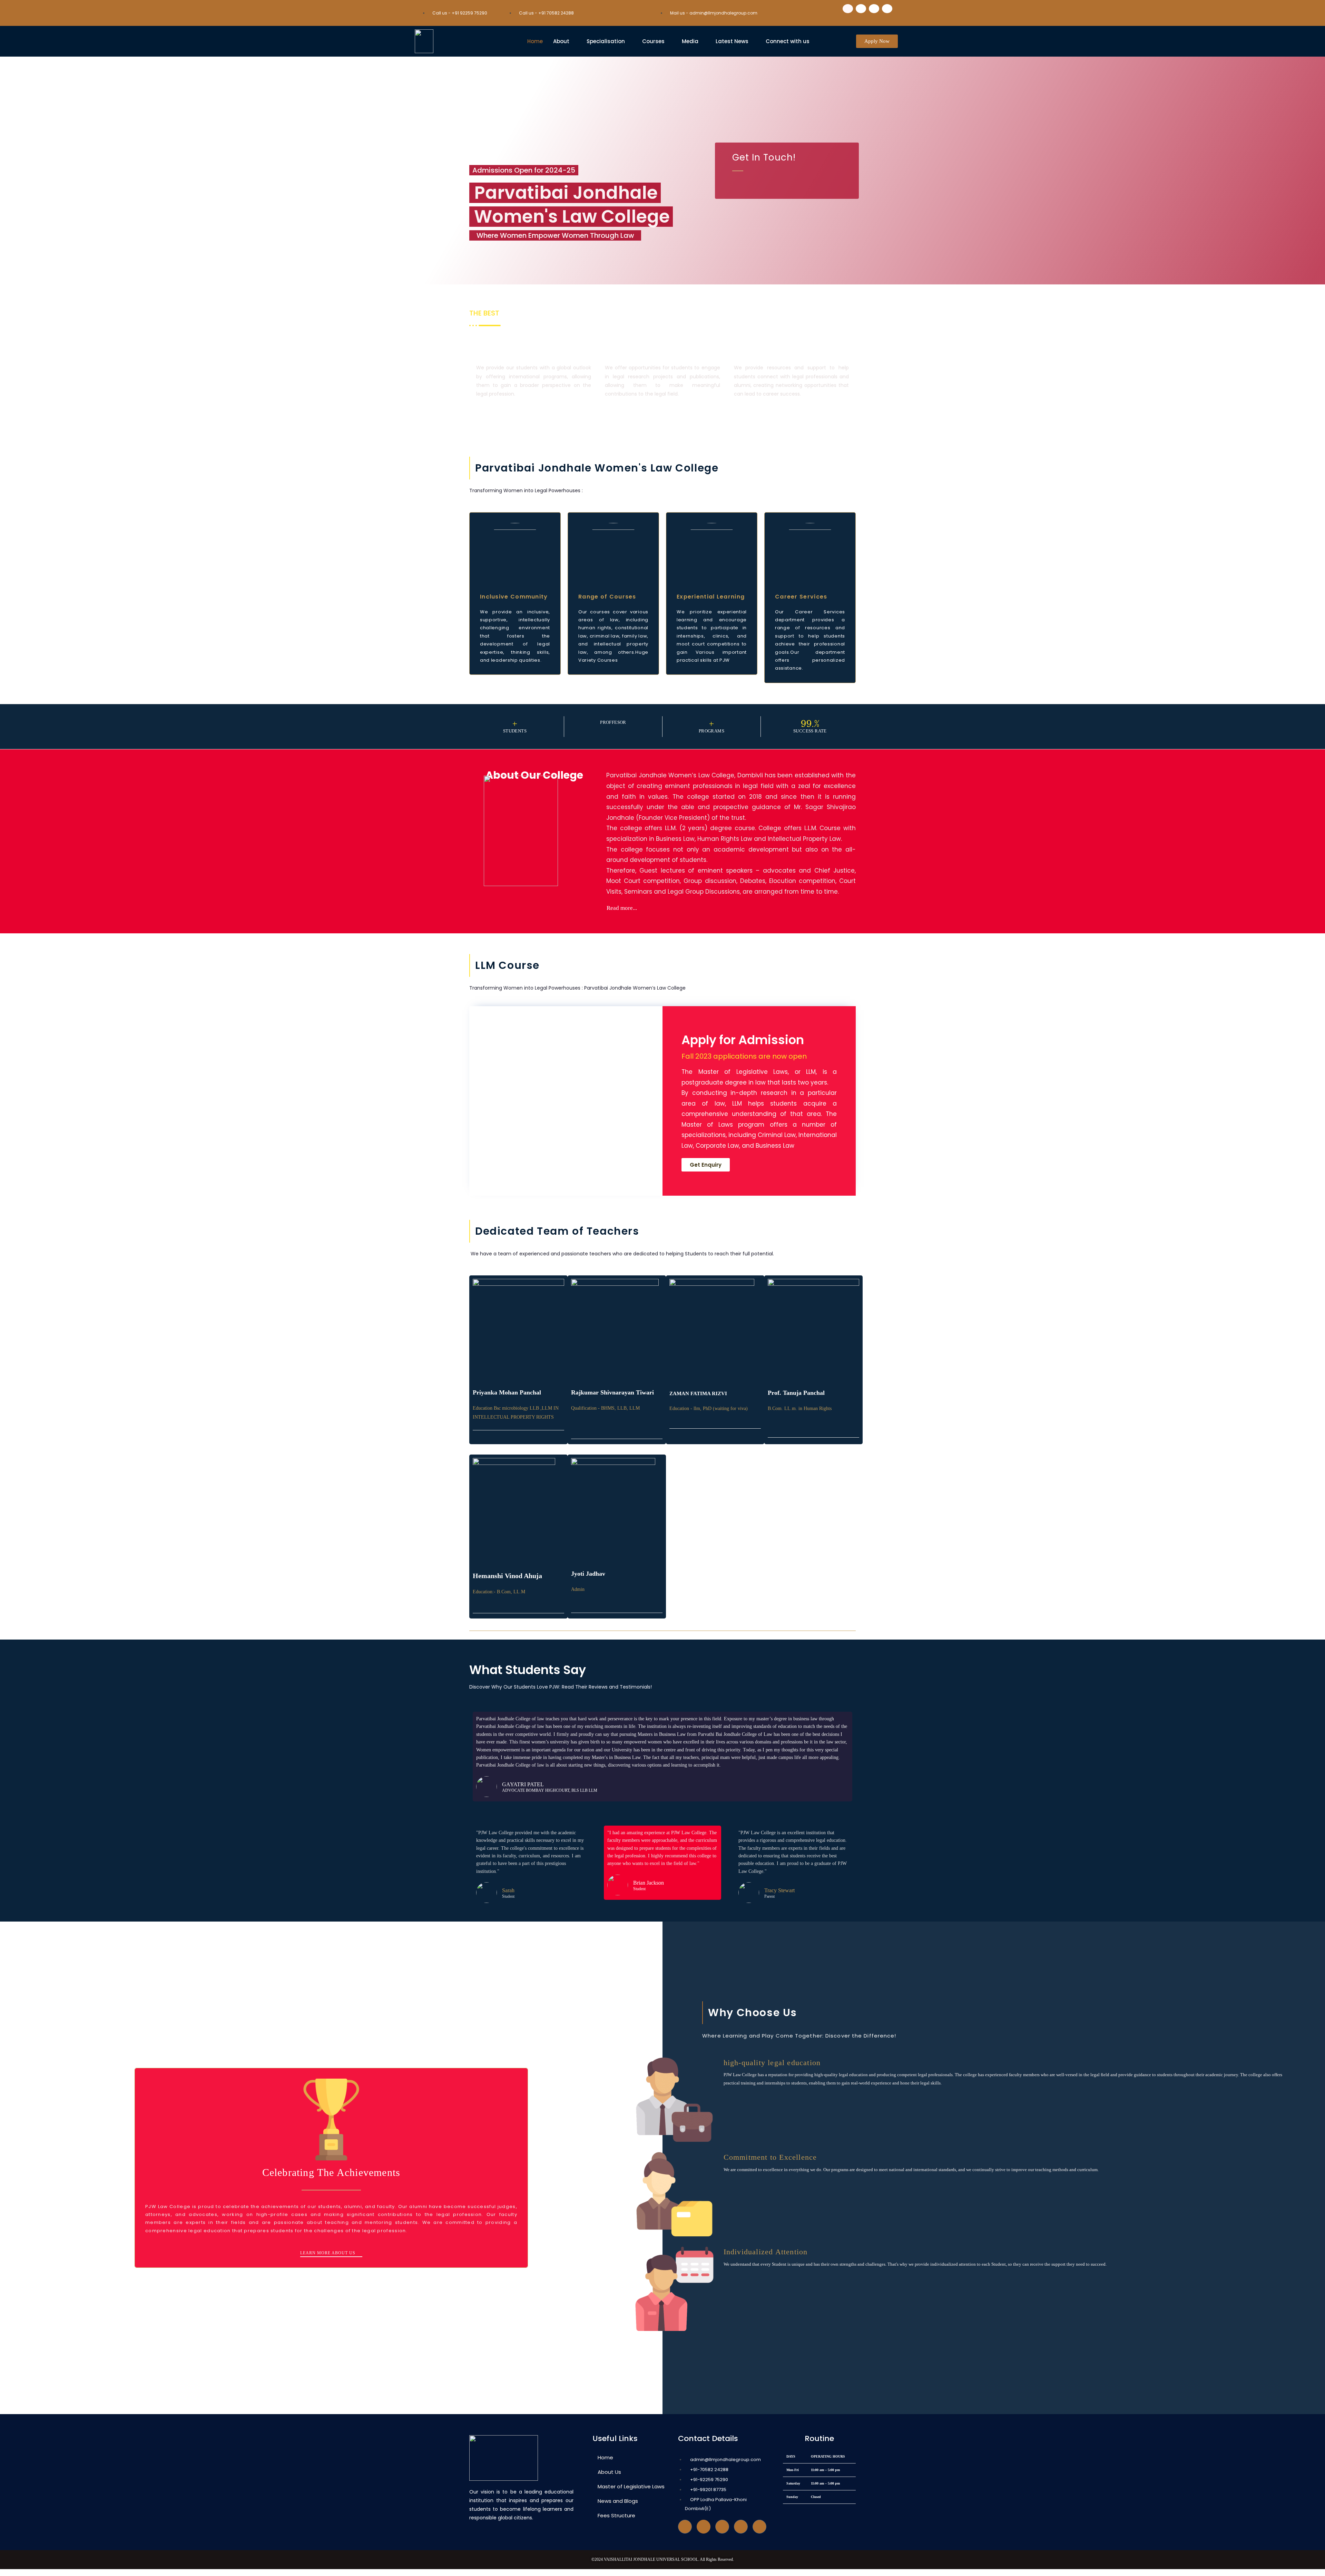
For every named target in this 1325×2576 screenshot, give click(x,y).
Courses (653, 41)
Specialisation (606, 41)
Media (690, 41)
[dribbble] (722, 2527)
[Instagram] (741, 2527)
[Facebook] (848, 9)
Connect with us (788, 41)
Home (535, 41)
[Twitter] (704, 2527)
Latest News (732, 41)
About (561, 41)
